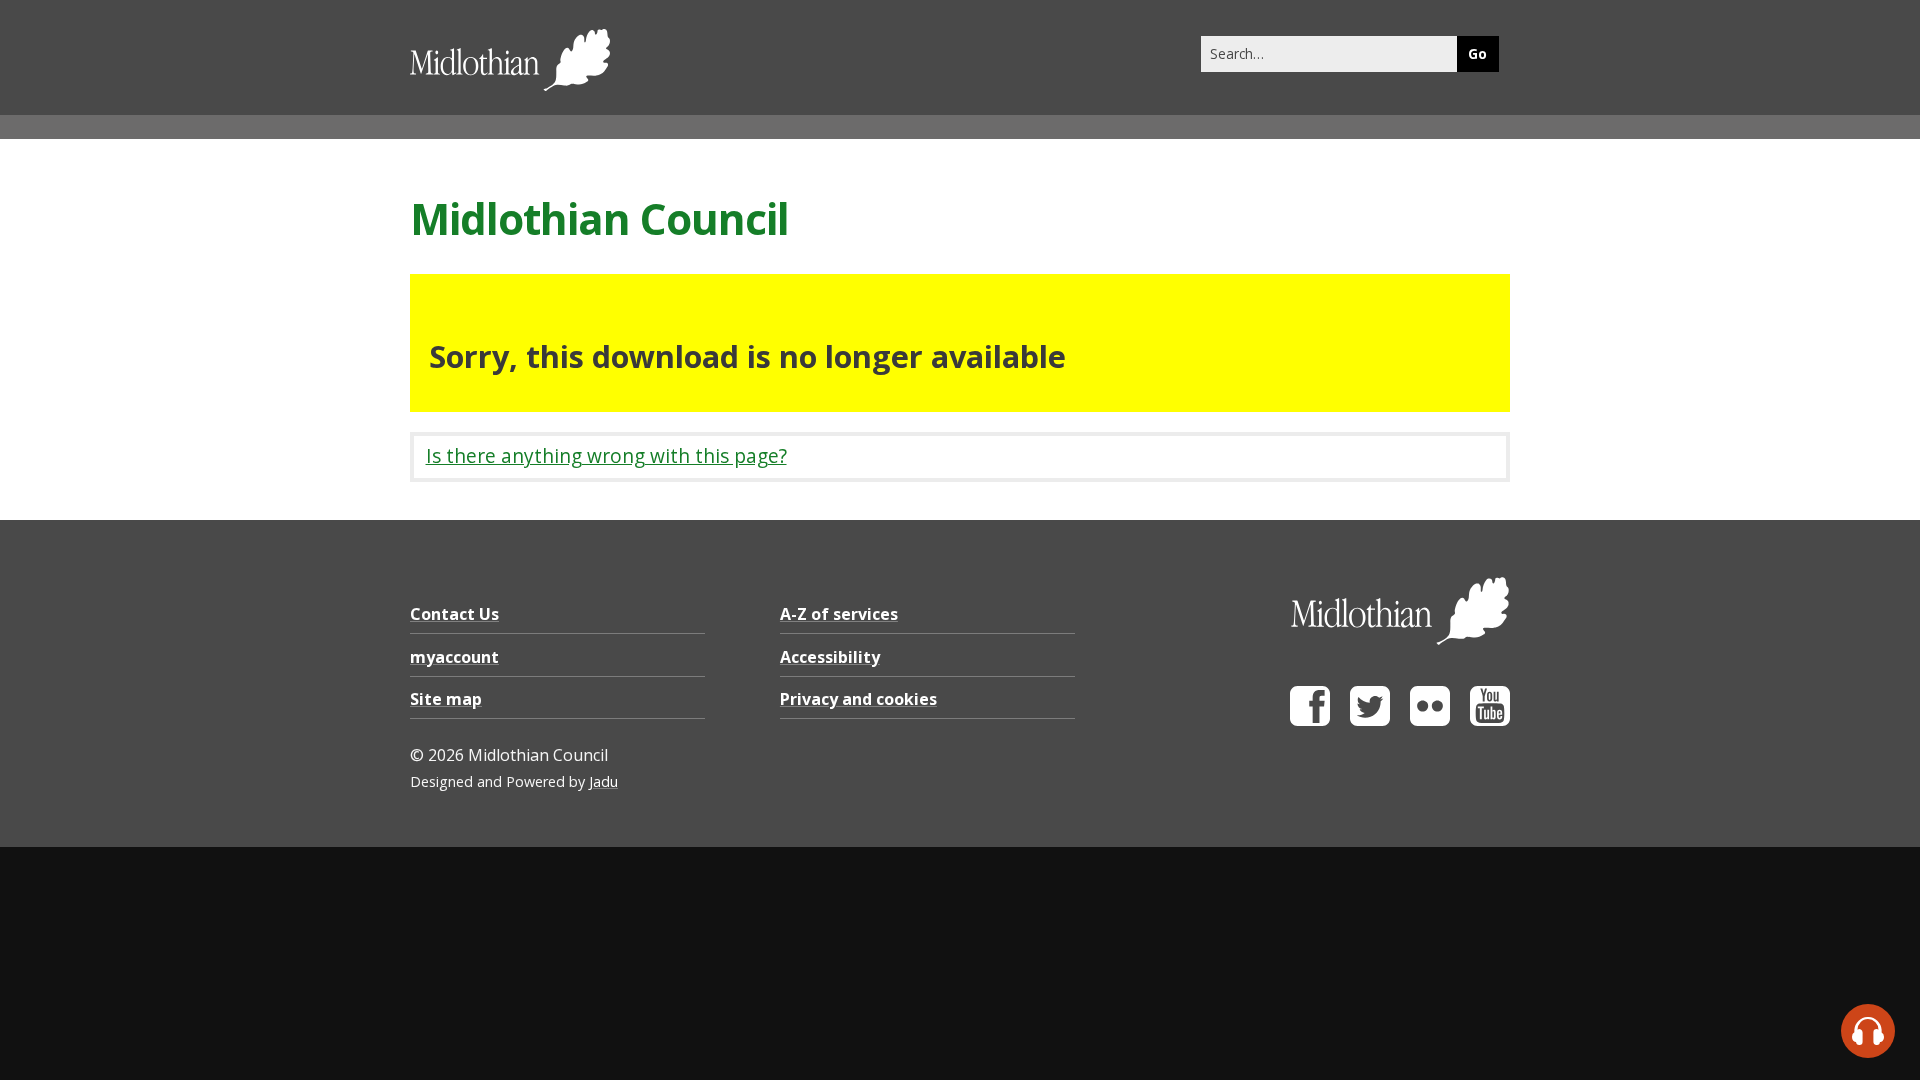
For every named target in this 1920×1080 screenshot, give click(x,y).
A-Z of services (839, 614)
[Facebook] (1310, 720)
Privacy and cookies (858, 699)
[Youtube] (1490, 720)
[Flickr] (1430, 720)
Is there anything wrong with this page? (606, 455)
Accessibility (830, 657)
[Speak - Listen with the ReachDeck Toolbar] (1868, 1031)
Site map (446, 699)
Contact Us (454, 614)
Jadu (603, 781)
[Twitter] (1370, 720)
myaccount (454, 657)
